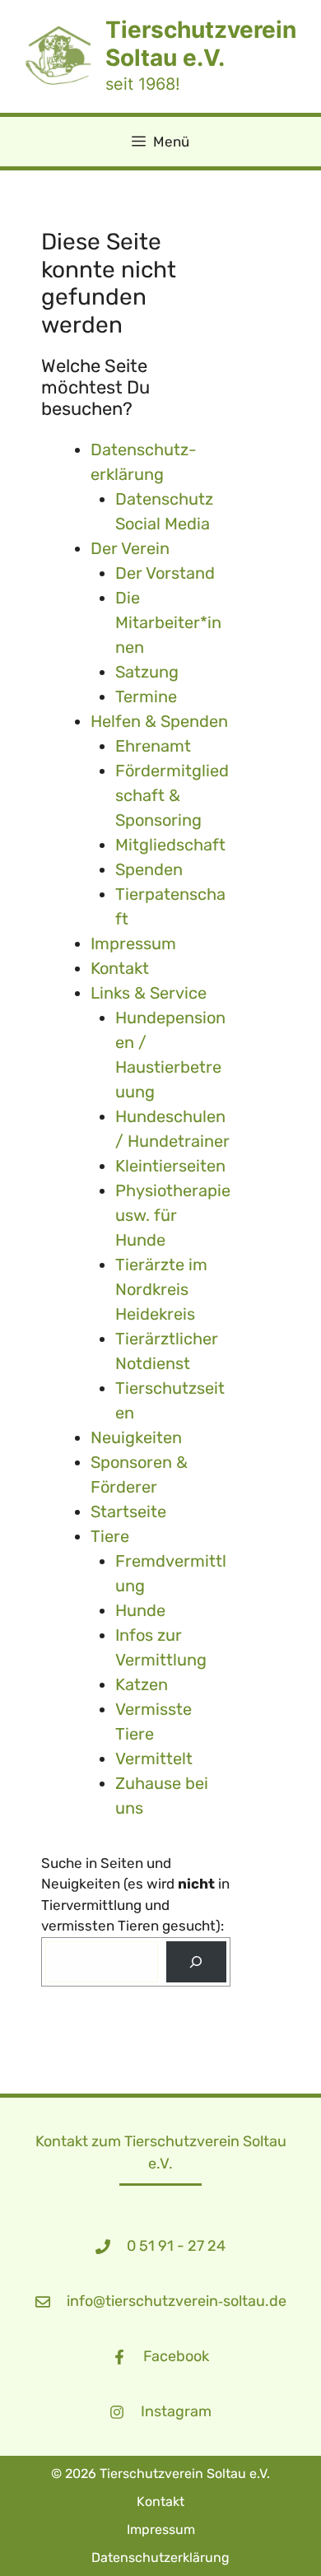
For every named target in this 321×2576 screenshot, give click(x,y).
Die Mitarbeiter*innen (168, 622)
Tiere (110, 1536)
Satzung (147, 672)
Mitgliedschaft (170, 845)
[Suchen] (196, 1962)
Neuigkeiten (136, 1437)
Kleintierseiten (170, 1166)
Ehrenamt (153, 746)
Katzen (142, 1684)
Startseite (128, 1512)
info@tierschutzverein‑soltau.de (177, 2301)
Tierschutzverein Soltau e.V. (201, 44)
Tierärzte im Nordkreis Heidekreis (161, 1289)
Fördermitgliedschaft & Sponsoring (172, 795)
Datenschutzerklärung (160, 2557)
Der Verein (130, 548)
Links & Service (149, 993)
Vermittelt (154, 1758)
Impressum (133, 943)
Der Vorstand (165, 573)
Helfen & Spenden (159, 721)
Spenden (149, 869)
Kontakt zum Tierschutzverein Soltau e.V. (161, 2152)
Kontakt (120, 968)
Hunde (140, 1610)
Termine (146, 696)
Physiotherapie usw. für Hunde (173, 1215)
